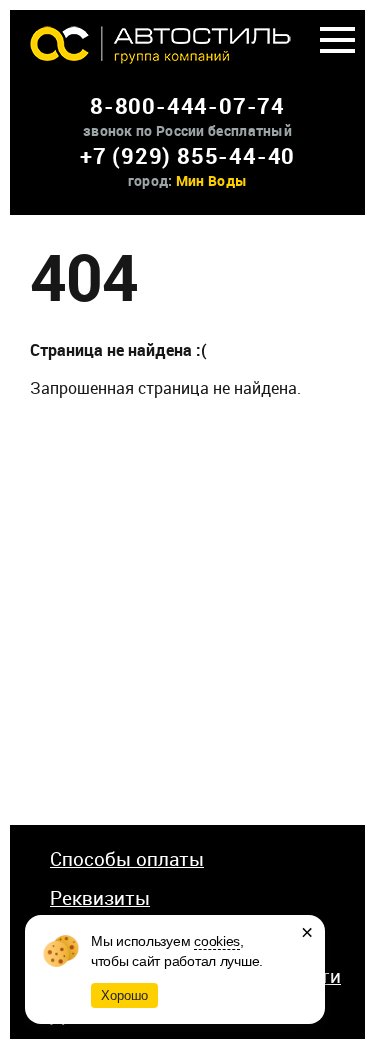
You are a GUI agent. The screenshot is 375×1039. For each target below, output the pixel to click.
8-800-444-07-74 (187, 105)
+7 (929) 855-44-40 (187, 155)
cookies (217, 941)
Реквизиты (100, 898)
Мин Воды (211, 180)
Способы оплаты (127, 859)
